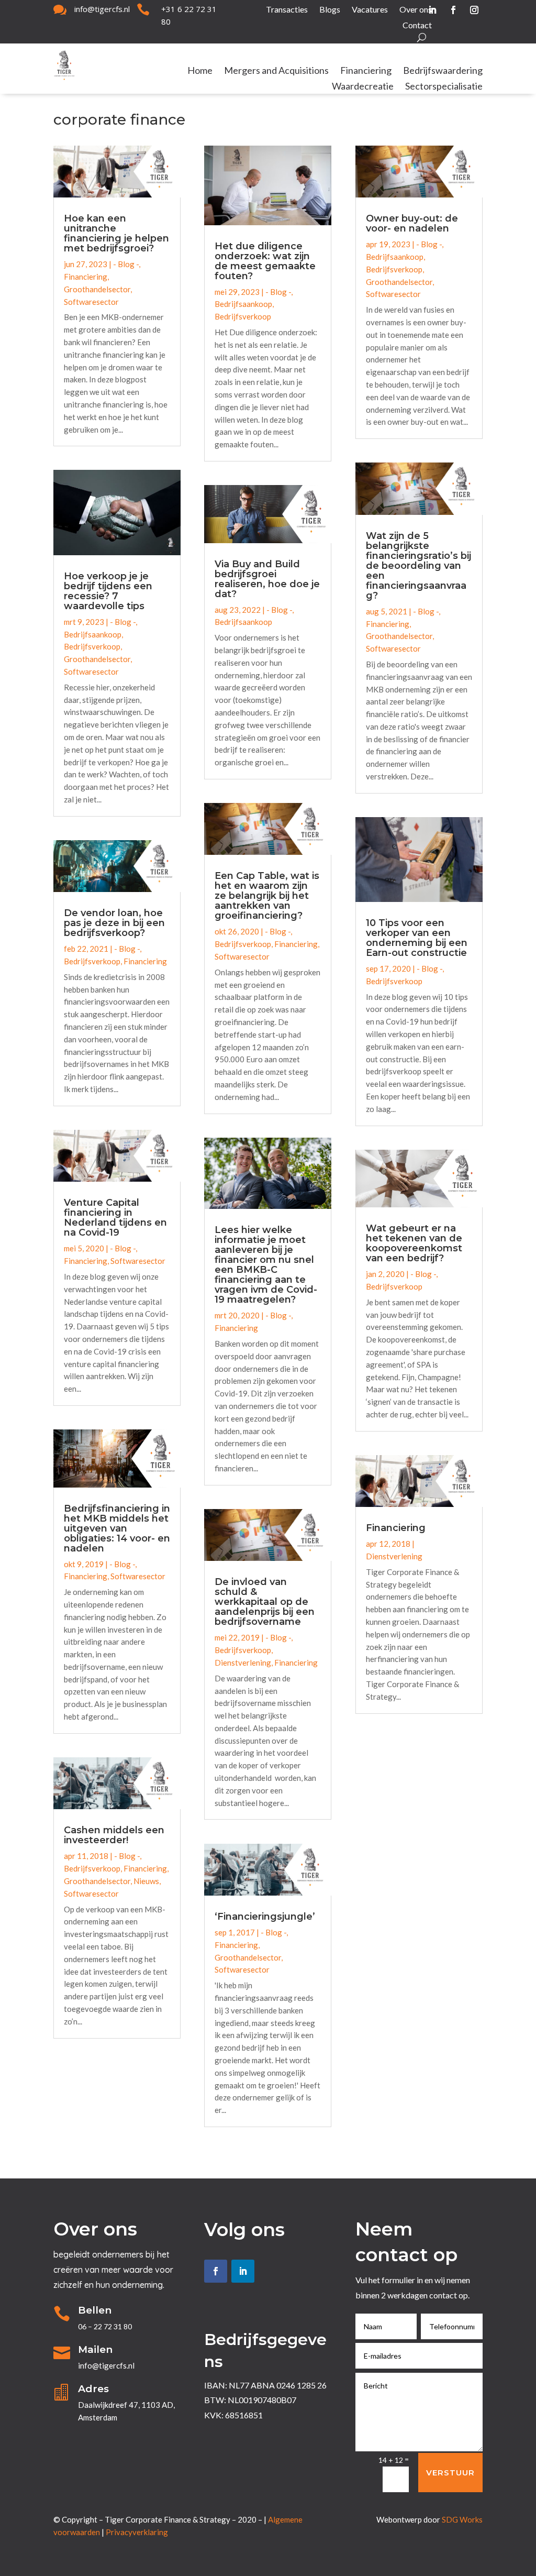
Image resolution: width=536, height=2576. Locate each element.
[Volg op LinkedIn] (243, 2271)
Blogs (330, 10)
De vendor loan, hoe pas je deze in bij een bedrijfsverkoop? (114, 923)
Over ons (416, 10)
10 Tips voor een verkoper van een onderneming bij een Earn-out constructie (417, 938)
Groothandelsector (97, 289)
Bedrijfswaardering (443, 71)
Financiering (366, 71)
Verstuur (450, 2473)
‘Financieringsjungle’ (265, 1917)
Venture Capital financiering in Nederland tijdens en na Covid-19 (115, 1218)
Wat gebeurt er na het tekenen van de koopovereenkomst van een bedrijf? (414, 1243)
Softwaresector (91, 302)
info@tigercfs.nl (102, 9)
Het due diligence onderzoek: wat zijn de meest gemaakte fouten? (265, 261)
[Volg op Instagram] (474, 10)
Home (200, 71)
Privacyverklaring (137, 2532)
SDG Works (462, 2519)
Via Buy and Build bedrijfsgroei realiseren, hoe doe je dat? (267, 579)
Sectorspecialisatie (444, 87)
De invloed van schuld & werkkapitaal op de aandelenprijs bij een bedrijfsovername (265, 1602)
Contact (417, 26)
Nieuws (146, 1881)
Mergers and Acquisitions (276, 71)
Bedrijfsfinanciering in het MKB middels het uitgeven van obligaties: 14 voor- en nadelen (117, 1528)
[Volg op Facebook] (453, 10)
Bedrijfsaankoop (93, 634)
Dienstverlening (243, 1663)
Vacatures (370, 10)
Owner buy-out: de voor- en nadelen (412, 223)
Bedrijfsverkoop (92, 646)
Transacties (287, 10)
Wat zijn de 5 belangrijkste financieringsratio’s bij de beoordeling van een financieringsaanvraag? (418, 566)
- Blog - (126, 264)
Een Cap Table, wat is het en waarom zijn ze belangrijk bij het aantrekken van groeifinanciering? (267, 896)
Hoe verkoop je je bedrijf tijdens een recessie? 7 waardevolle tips (108, 591)
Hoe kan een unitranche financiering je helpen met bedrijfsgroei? (116, 233)
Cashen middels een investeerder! (114, 1835)
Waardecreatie (363, 87)
